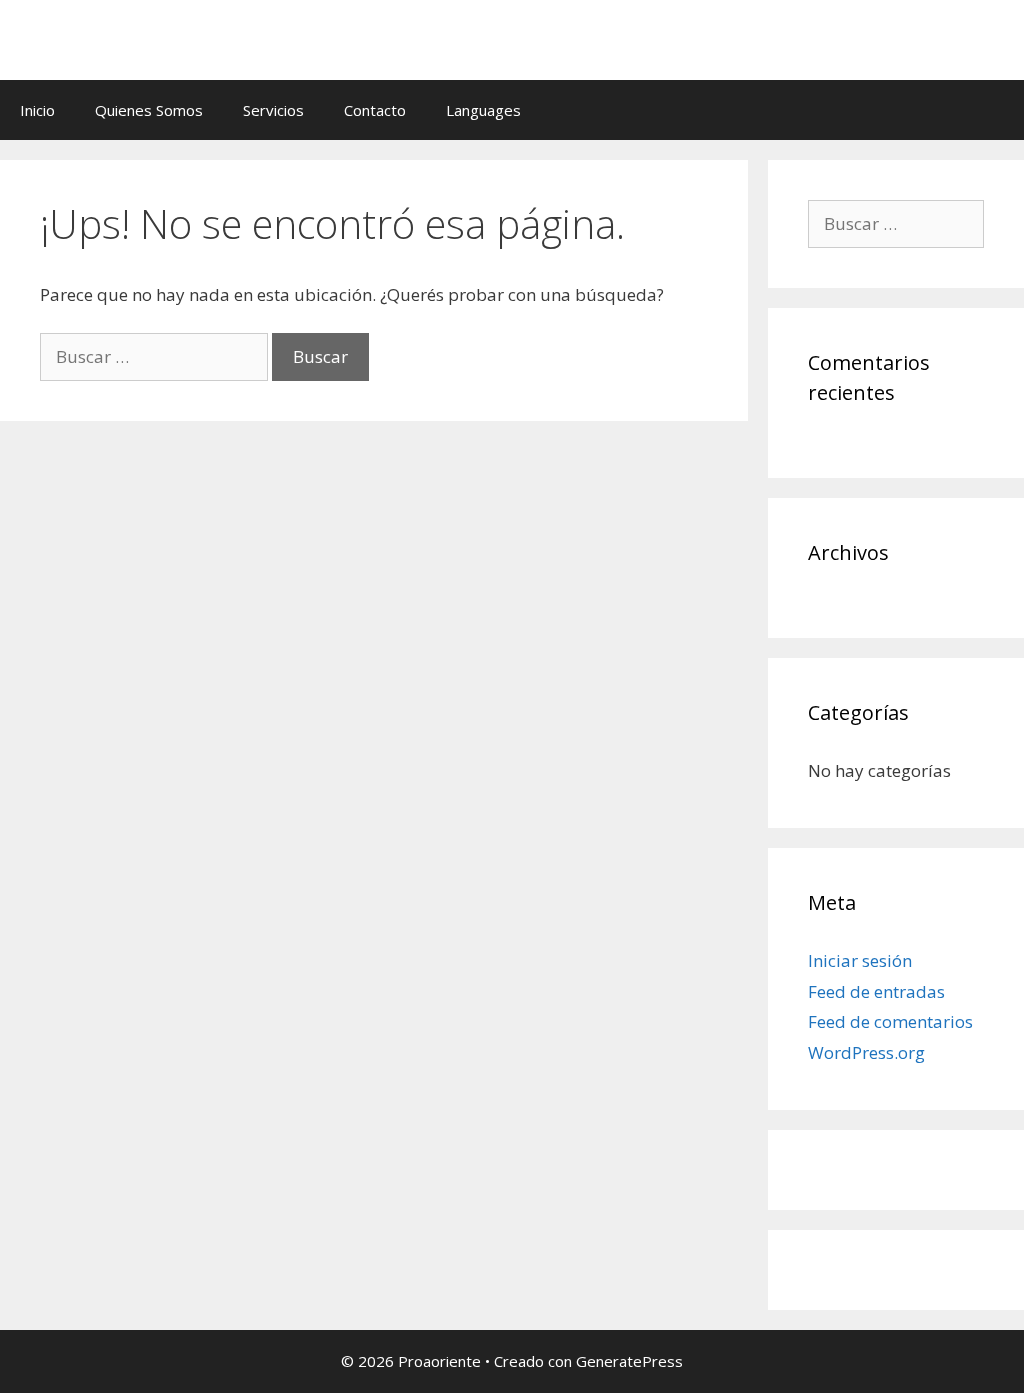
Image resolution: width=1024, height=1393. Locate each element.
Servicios (273, 110)
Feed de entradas (876, 991)
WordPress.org (866, 1052)
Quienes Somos (149, 110)
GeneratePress (629, 1361)
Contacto (375, 110)
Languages (483, 110)
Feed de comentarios (890, 1021)
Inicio (37, 110)
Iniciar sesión (860, 960)
